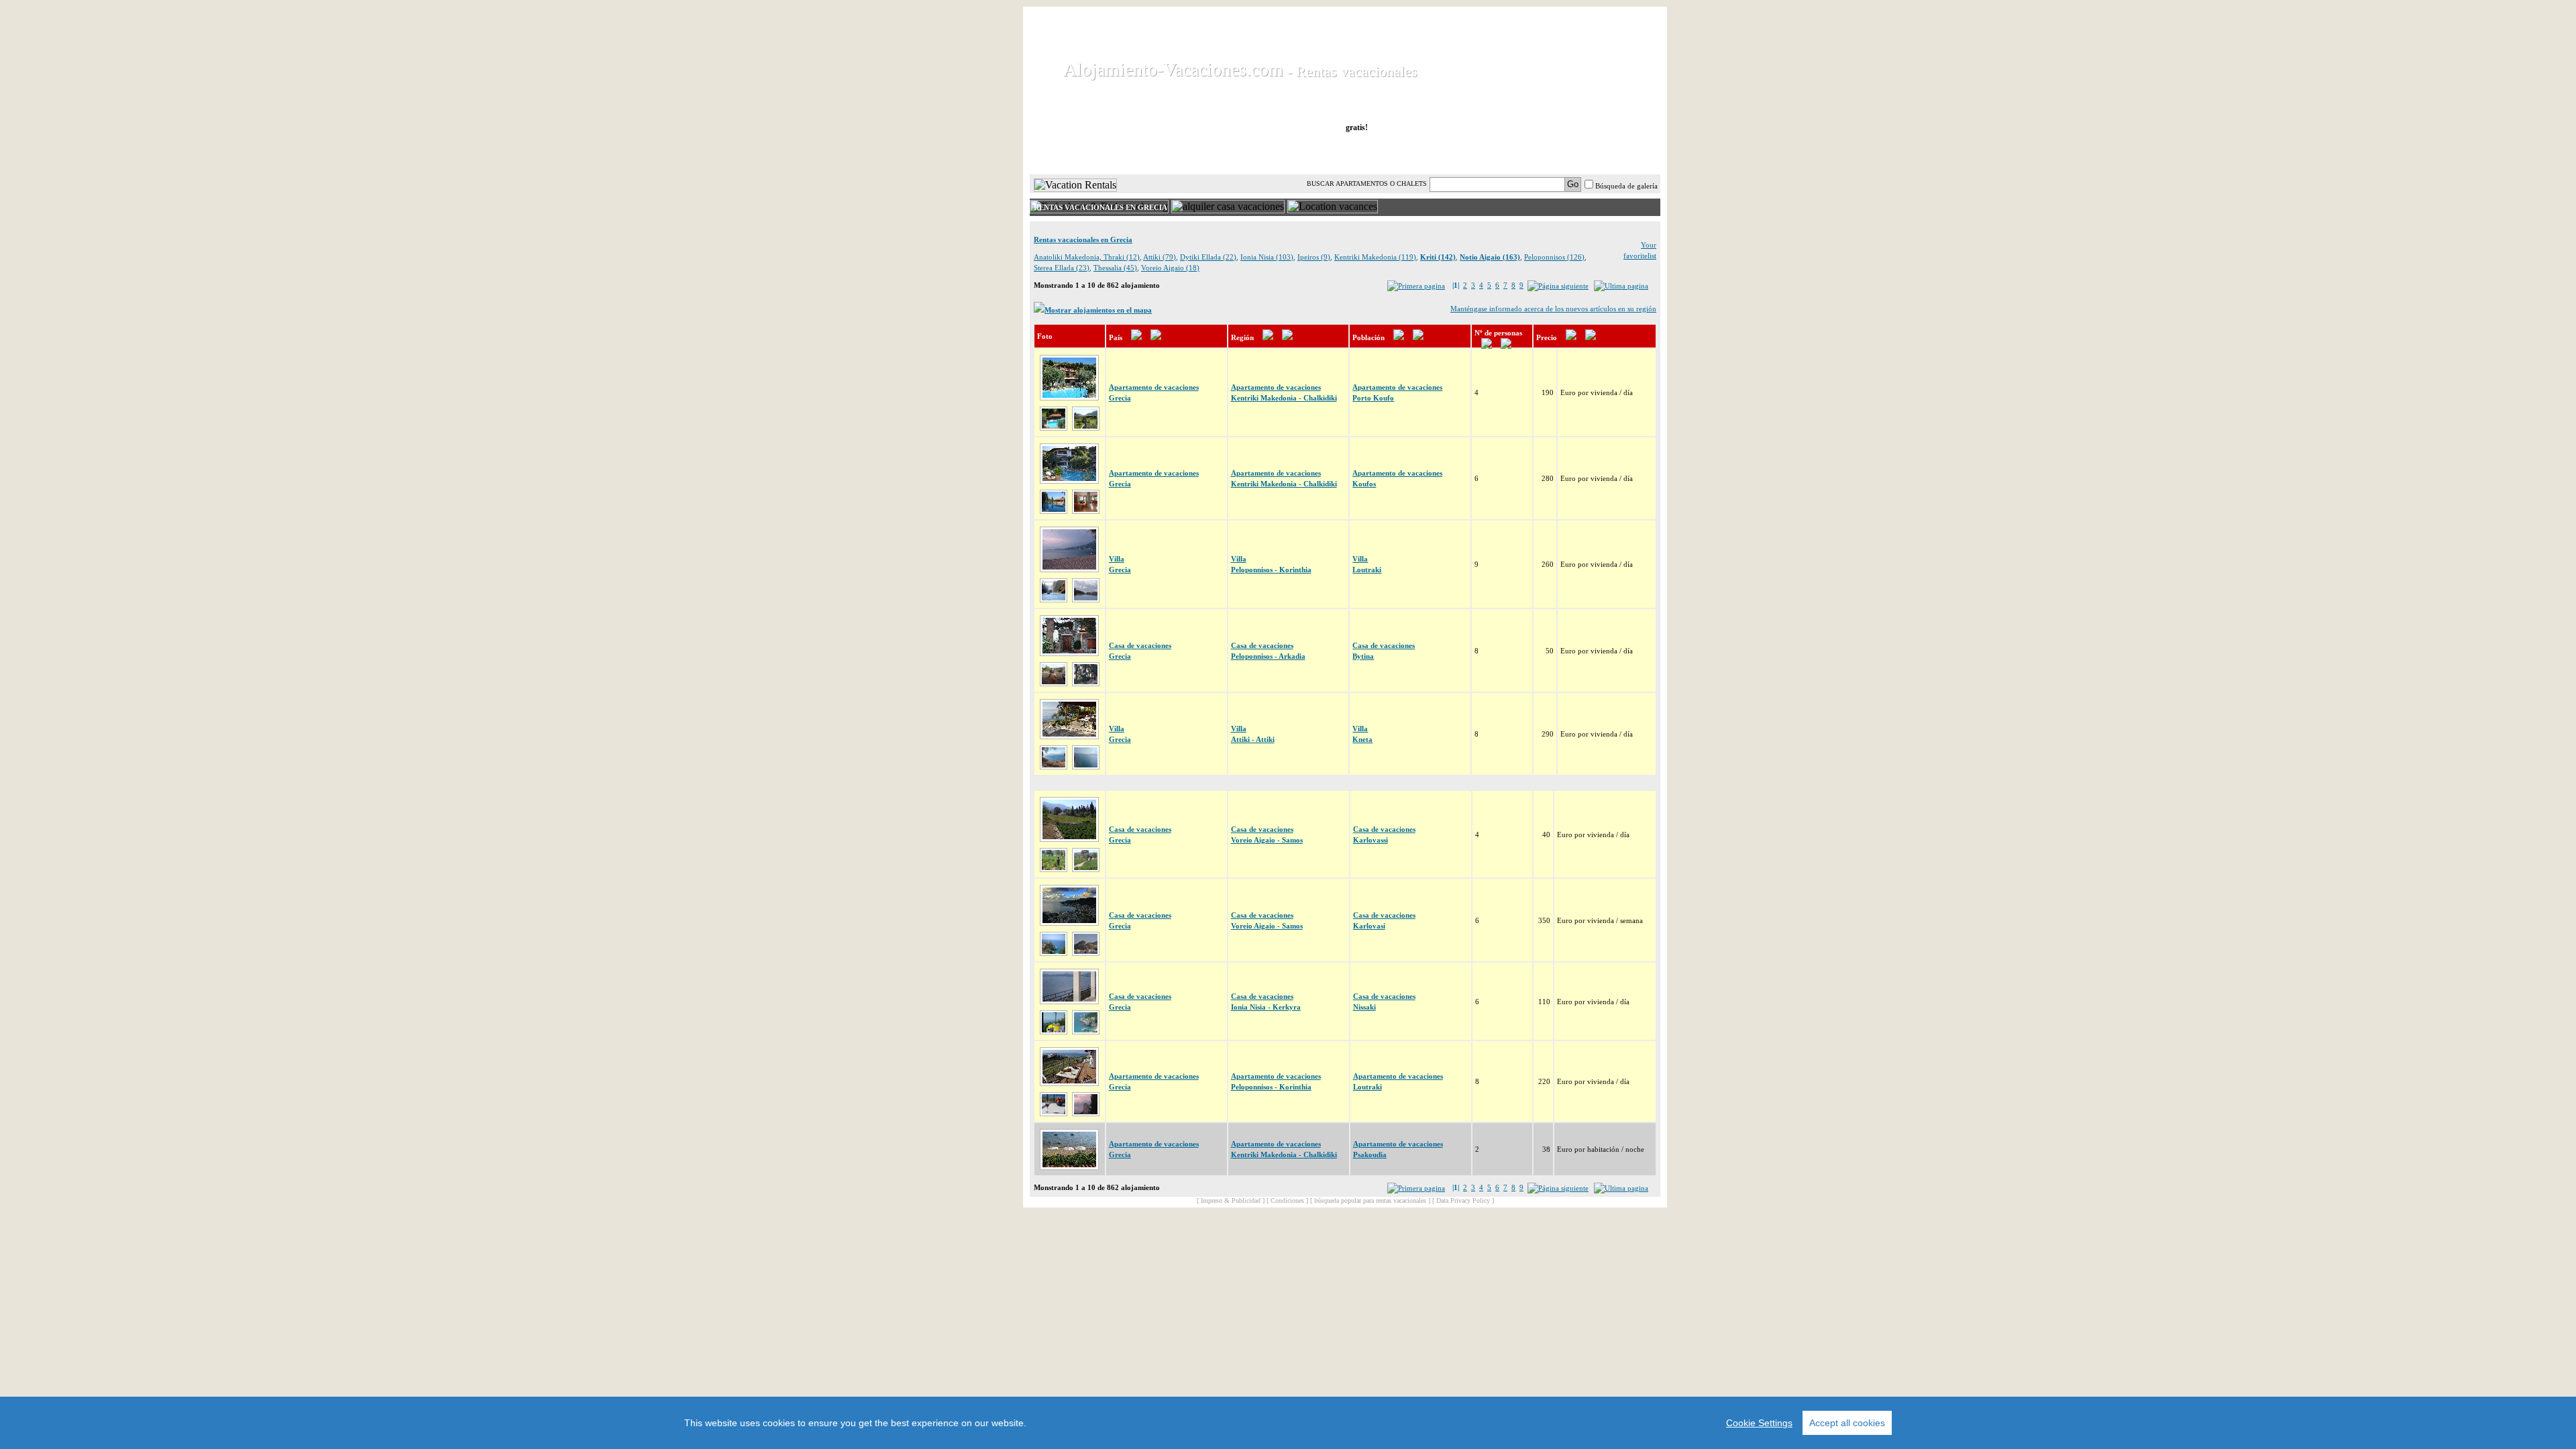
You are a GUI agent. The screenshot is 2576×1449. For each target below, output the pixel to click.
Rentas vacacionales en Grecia (1083, 239)
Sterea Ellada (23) (1062, 268)
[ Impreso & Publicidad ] (1231, 1200)
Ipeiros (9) (1314, 257)
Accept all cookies (1847, 1423)
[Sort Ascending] (1136, 337)
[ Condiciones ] (1287, 1200)
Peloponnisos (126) (1554, 257)
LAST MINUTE (1437, 154)
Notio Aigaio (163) (1490, 257)
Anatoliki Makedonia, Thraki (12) (1087, 257)
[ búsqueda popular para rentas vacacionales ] (1370, 1200)
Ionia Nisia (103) (1267, 257)
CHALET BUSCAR (1205, 154)
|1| (1456, 285)
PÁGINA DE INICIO (1086, 154)
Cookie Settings (1759, 1423)
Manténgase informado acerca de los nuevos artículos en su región (1553, 309)
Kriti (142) (1438, 257)
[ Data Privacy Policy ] (1463, 1200)
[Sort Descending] (1156, 337)
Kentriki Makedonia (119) (1375, 257)
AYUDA (1616, 154)
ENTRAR (1525, 154)
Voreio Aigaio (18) (1170, 268)
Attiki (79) (1160, 257)
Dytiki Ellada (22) (1208, 257)
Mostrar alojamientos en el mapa (1098, 310)
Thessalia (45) (1115, 268)
